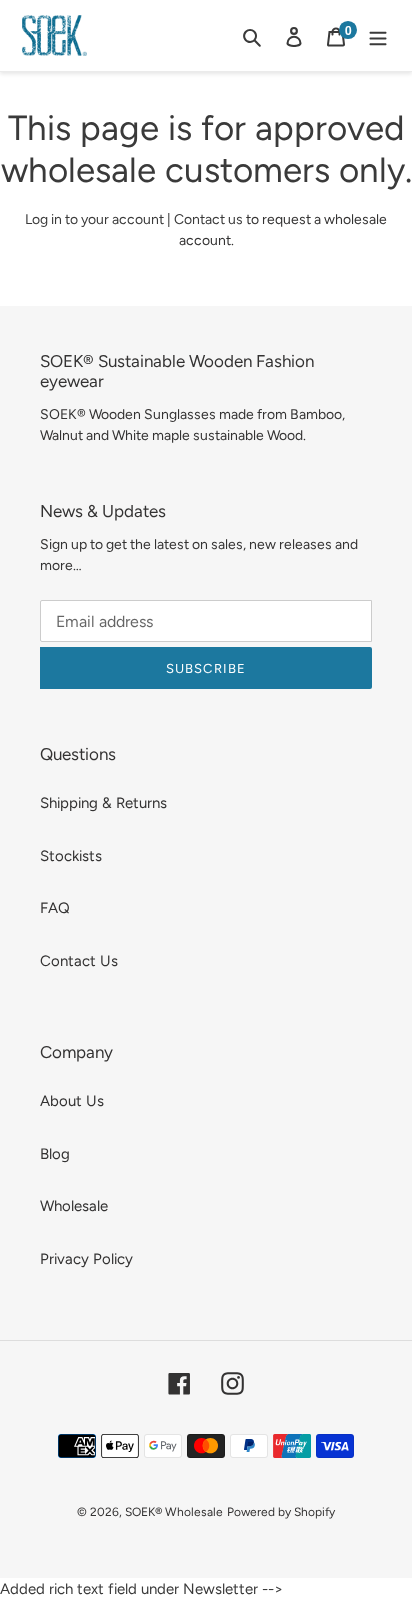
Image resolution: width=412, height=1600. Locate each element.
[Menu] (378, 35)
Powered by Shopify (281, 1512)
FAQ (55, 908)
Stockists (71, 856)
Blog (55, 1154)
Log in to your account (94, 219)
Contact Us (79, 961)
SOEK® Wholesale (174, 1512)
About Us (72, 1101)
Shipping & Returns (103, 803)
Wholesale (74, 1206)
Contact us (208, 219)
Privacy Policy (86, 1259)
